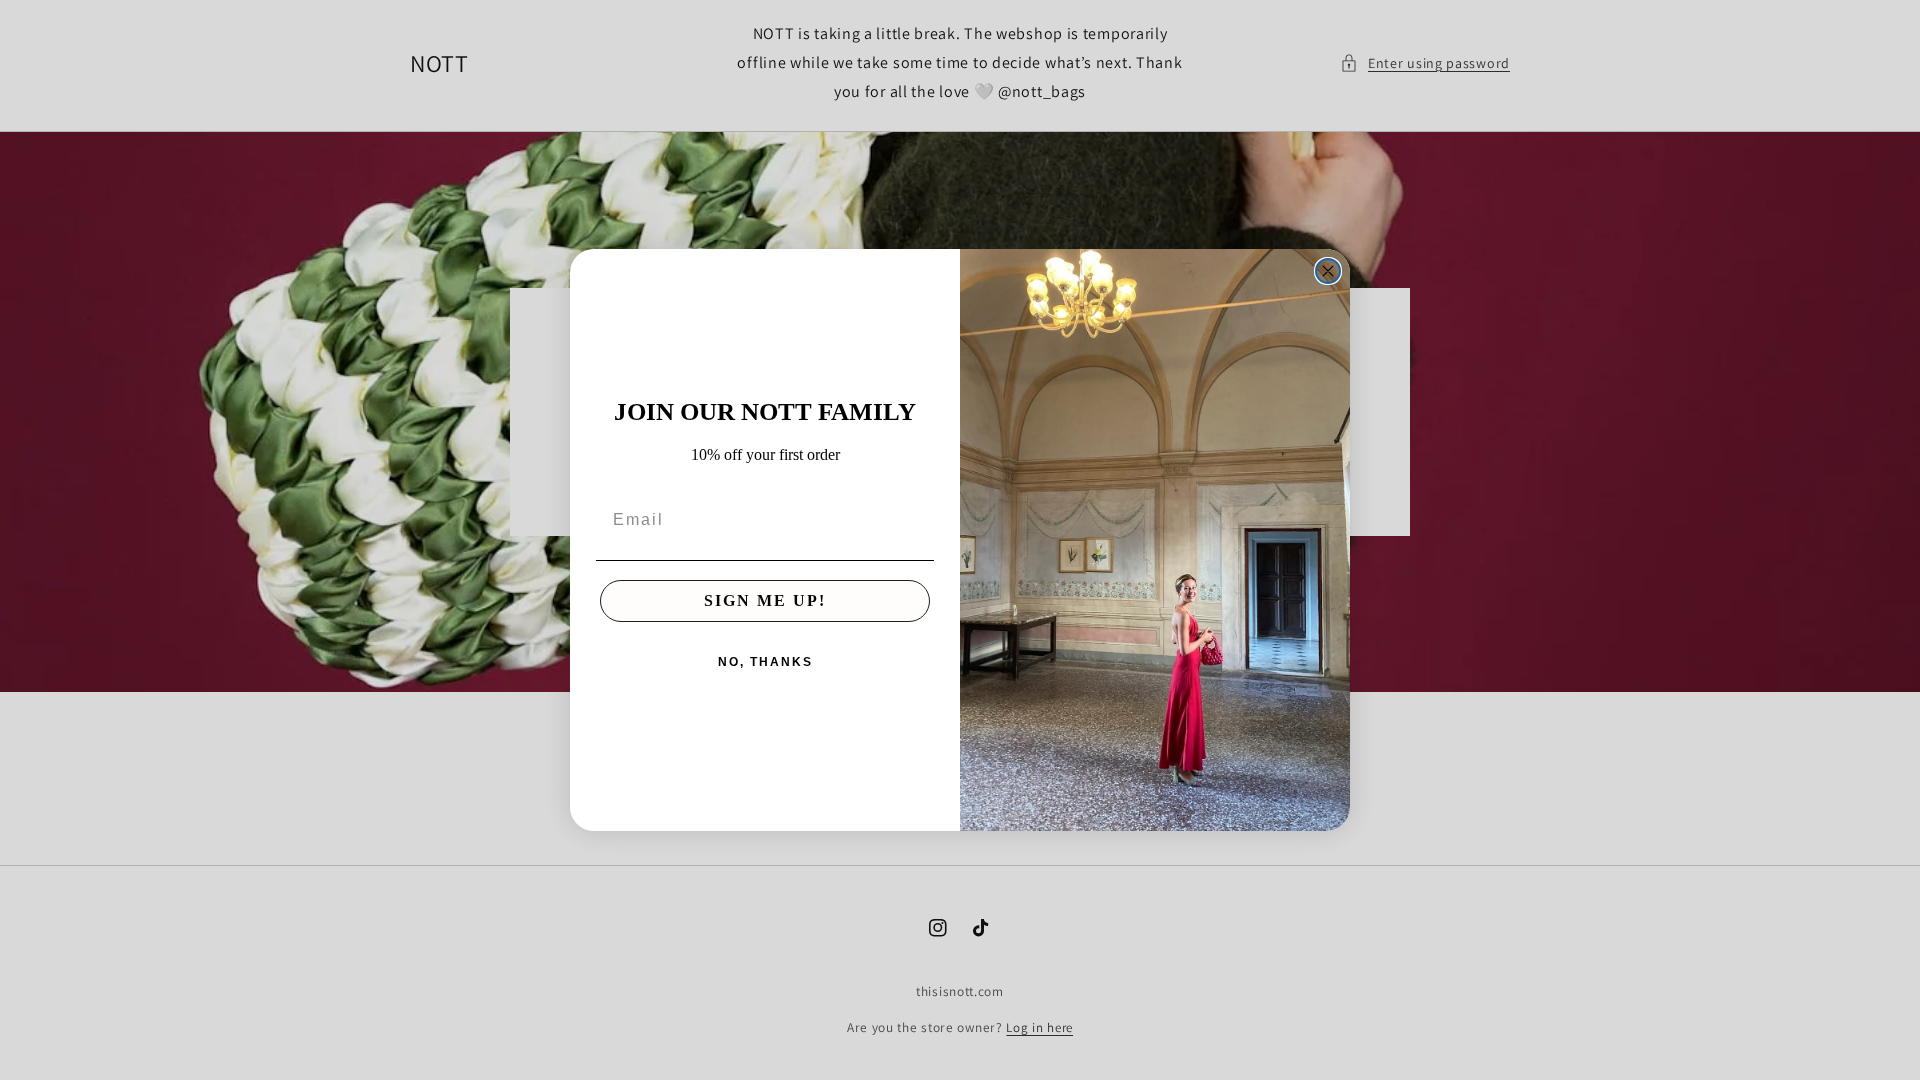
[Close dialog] (1328, 271)
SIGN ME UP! (765, 600)
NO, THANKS (765, 662)
